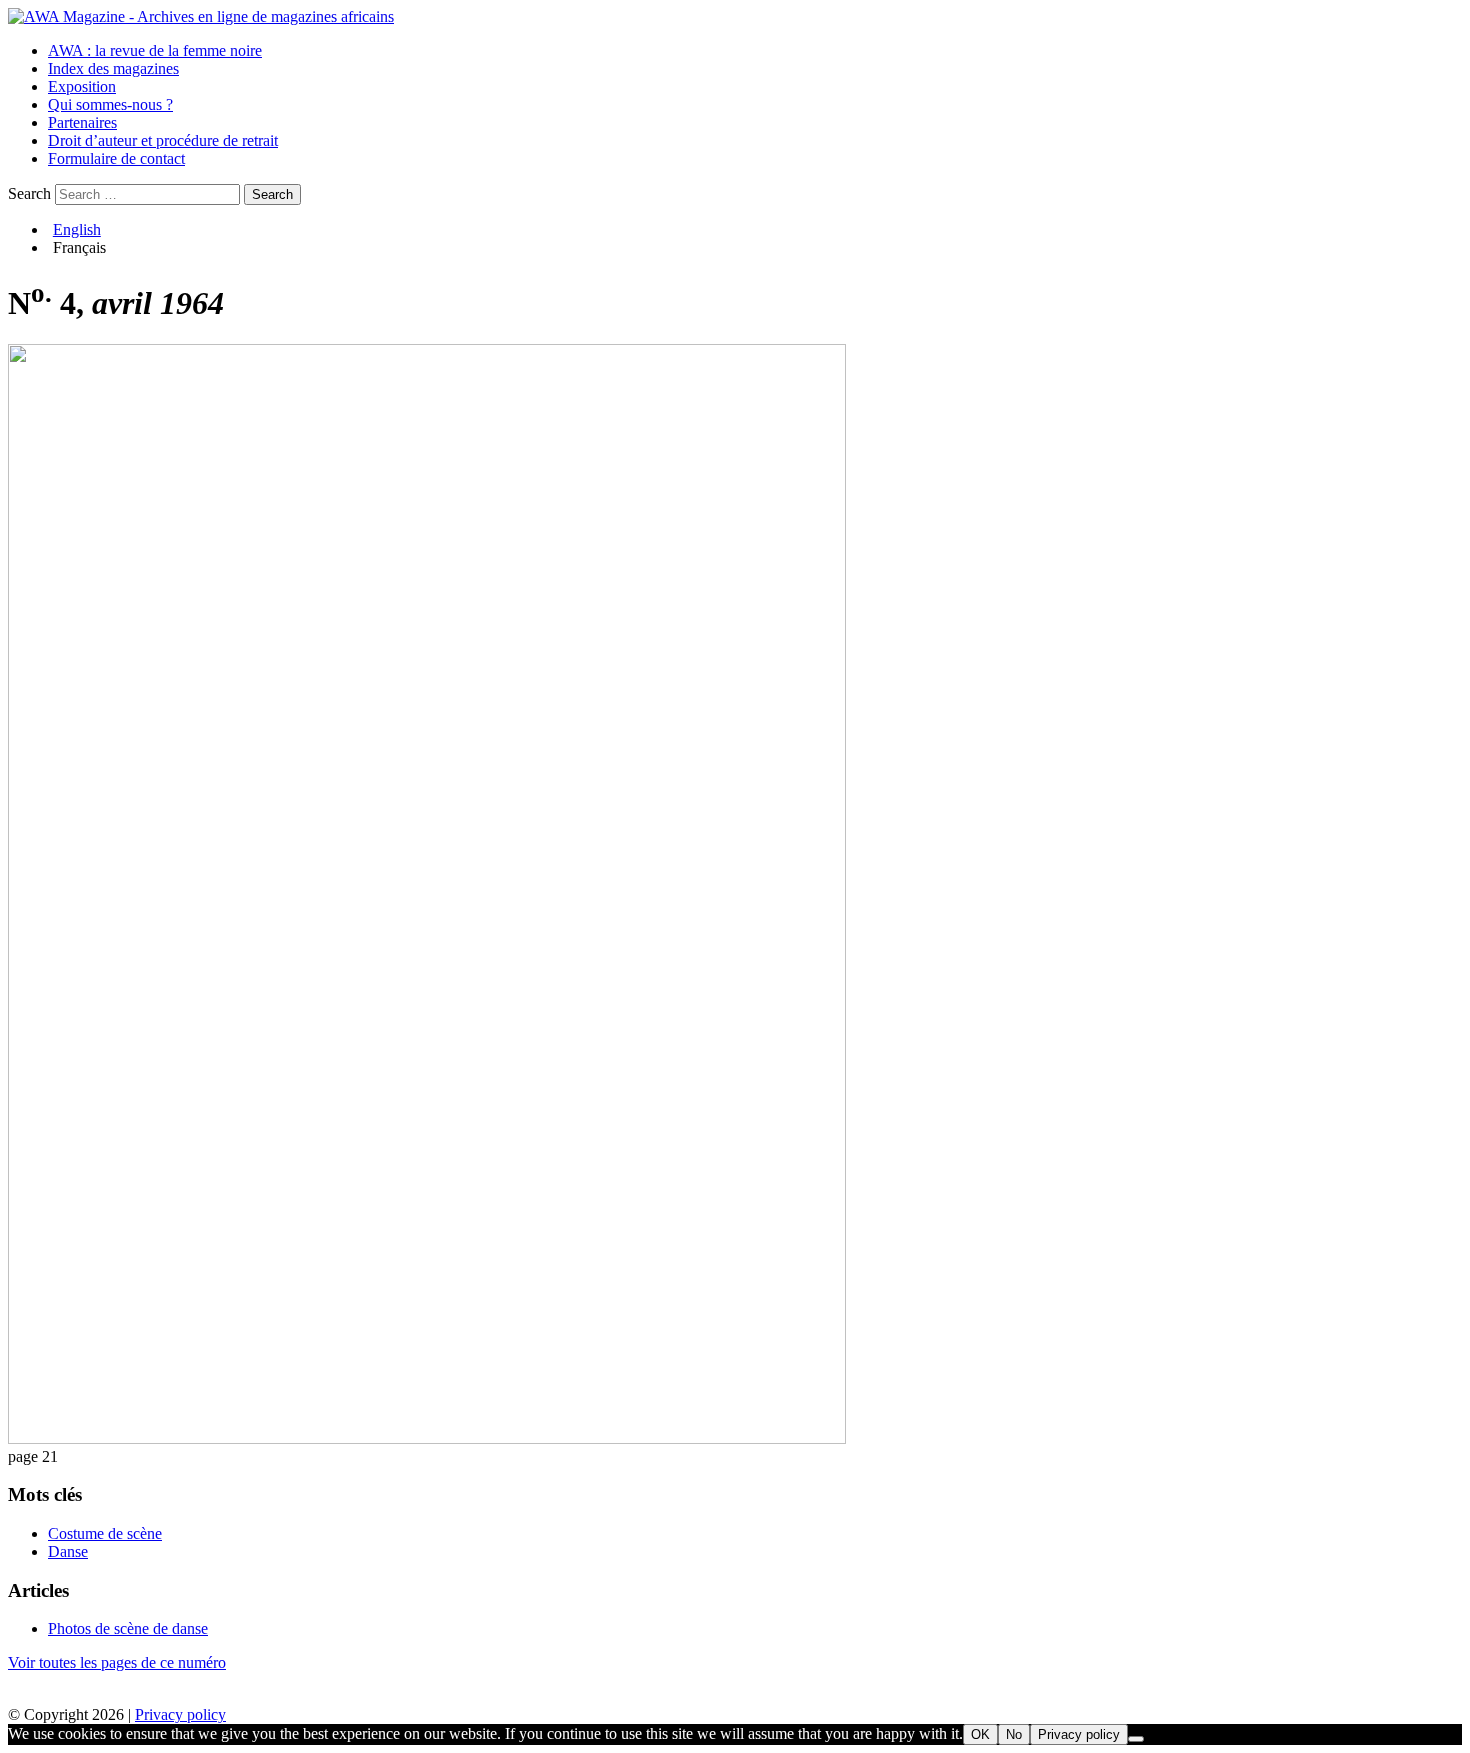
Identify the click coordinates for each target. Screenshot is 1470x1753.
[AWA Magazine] (201, 16)
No (1014, 1734)
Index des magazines (113, 68)
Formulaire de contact (116, 158)
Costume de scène (105, 1533)
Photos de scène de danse (128, 1628)
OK (980, 1734)
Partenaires (82, 122)
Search (29, 193)
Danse (68, 1551)
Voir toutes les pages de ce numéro (117, 1662)
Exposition (82, 86)
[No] (1136, 1739)
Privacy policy (180, 1714)
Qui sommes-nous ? (110, 104)
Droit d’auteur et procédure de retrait (163, 140)
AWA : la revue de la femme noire (155, 50)
